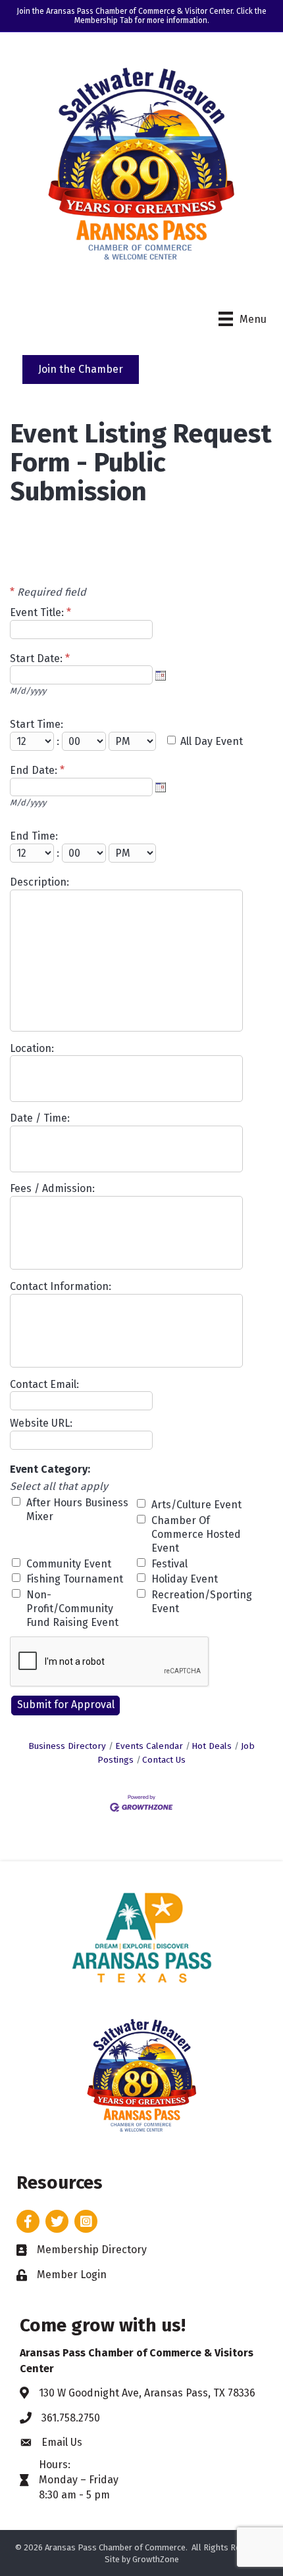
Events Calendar (149, 1746)
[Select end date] (161, 787)
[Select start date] (161, 675)
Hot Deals (212, 1746)
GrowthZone (156, 2559)
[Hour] (33, 741)
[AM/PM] (134, 741)
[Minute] (85, 741)
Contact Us (164, 1760)
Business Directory (67, 1746)
